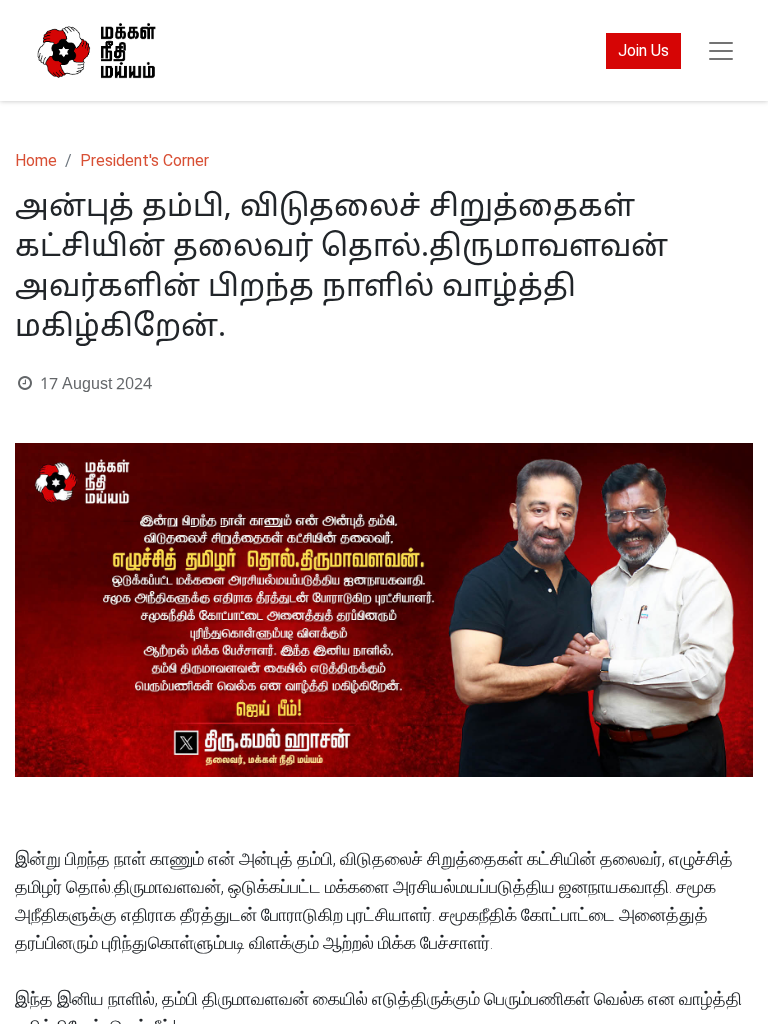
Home (36, 160)
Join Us (643, 50)
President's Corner (144, 160)
